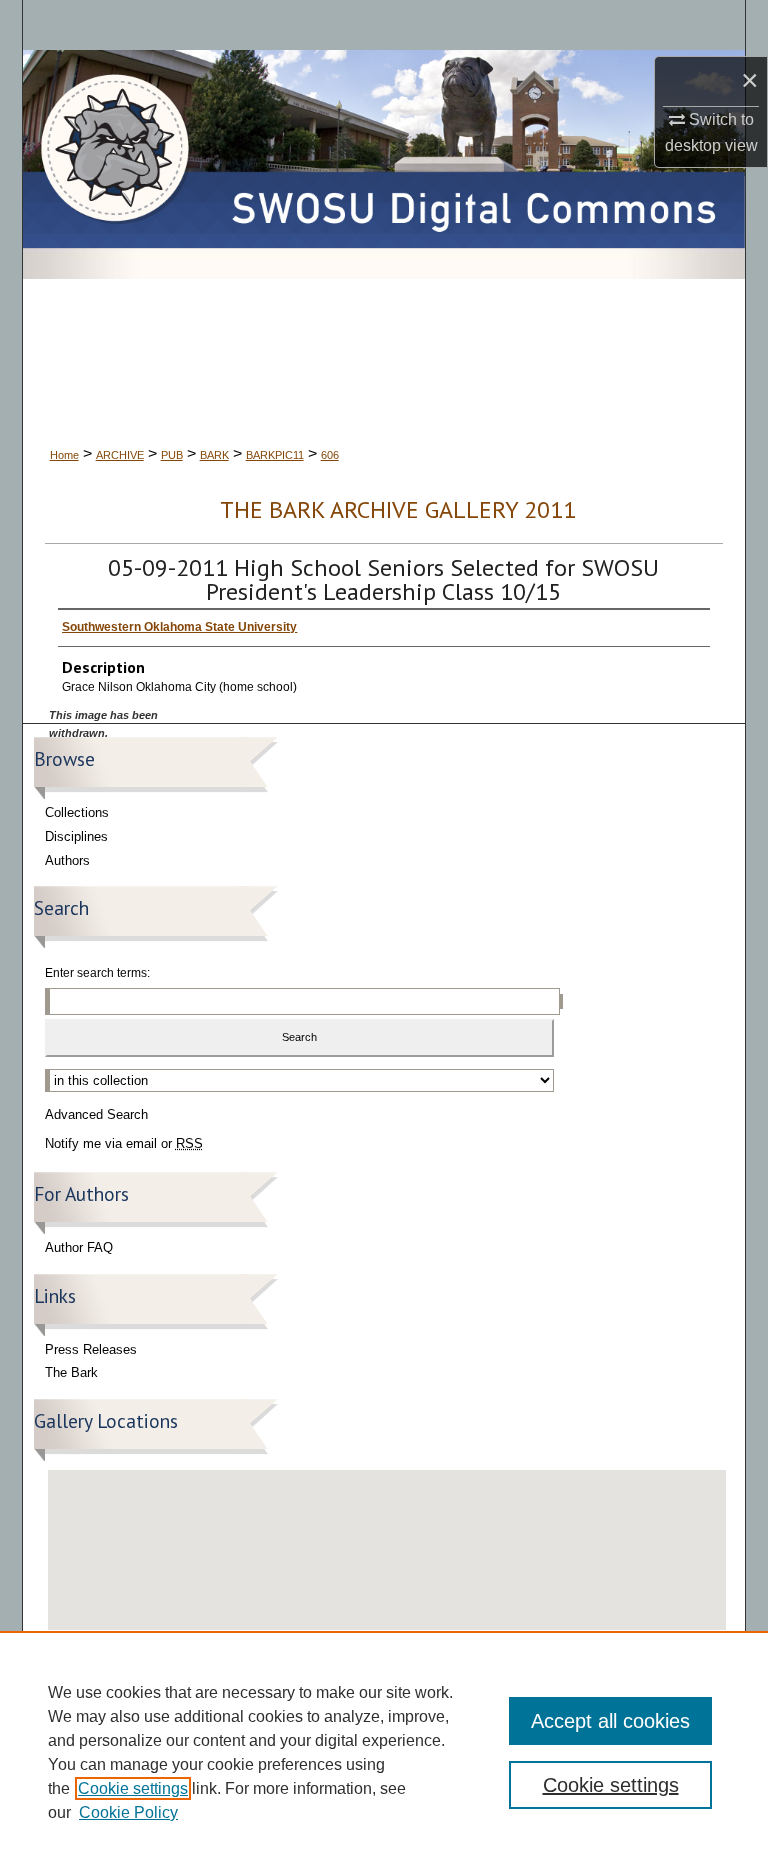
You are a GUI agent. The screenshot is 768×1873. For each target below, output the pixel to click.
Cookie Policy (128, 1812)
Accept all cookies (610, 1721)
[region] (384, 1752)
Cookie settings (133, 1788)
